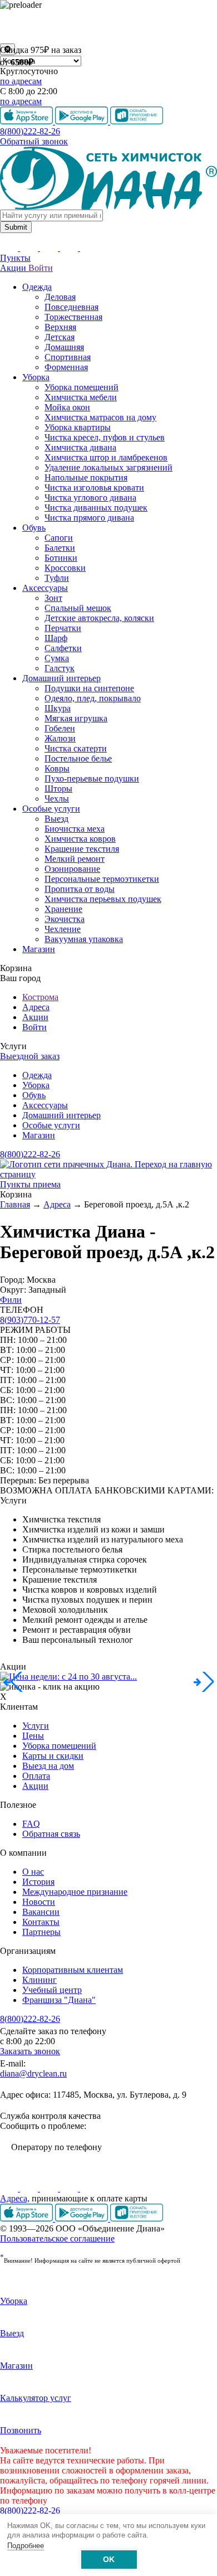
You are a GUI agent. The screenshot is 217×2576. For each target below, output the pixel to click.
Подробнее (26, 2546)
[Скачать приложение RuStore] (137, 2218)
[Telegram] (70, 2188)
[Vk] (10, 2188)
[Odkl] (30, 2188)
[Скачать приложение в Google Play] (83, 2218)
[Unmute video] (108, 27)
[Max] (89, 2188)
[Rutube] (50, 2188)
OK (109, 2560)
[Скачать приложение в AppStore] (28, 2218)
